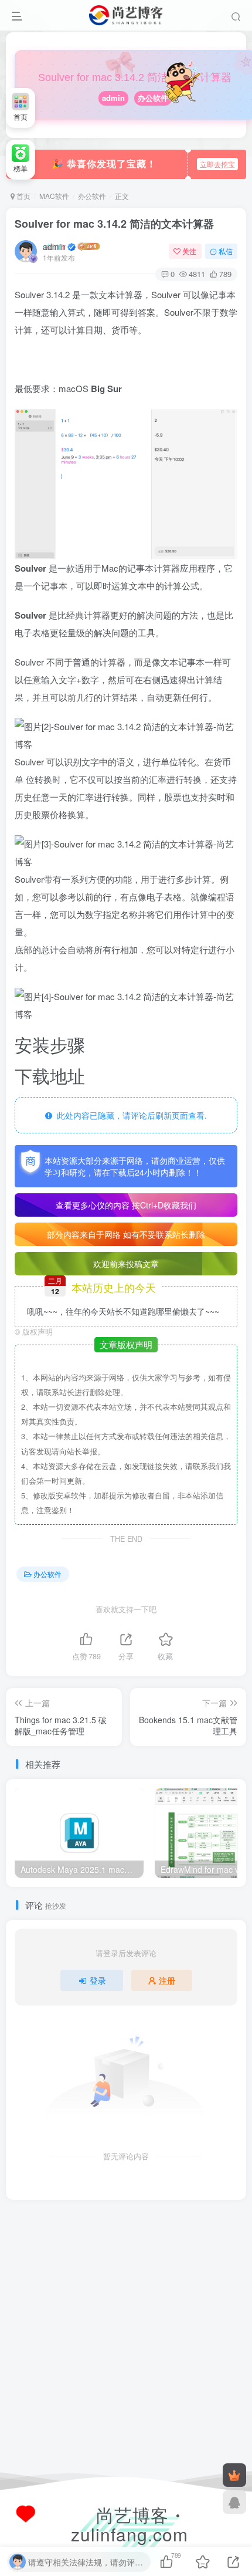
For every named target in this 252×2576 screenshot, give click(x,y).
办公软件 (153, 98)
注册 (167, 1980)
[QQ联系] (234, 2502)
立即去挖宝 (217, 164)
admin (113, 98)
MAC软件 (54, 196)
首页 (23, 196)
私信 (226, 251)
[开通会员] (234, 2475)
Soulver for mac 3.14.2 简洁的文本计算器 (114, 224)
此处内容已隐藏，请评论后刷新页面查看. (130, 1115)
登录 (98, 1980)
